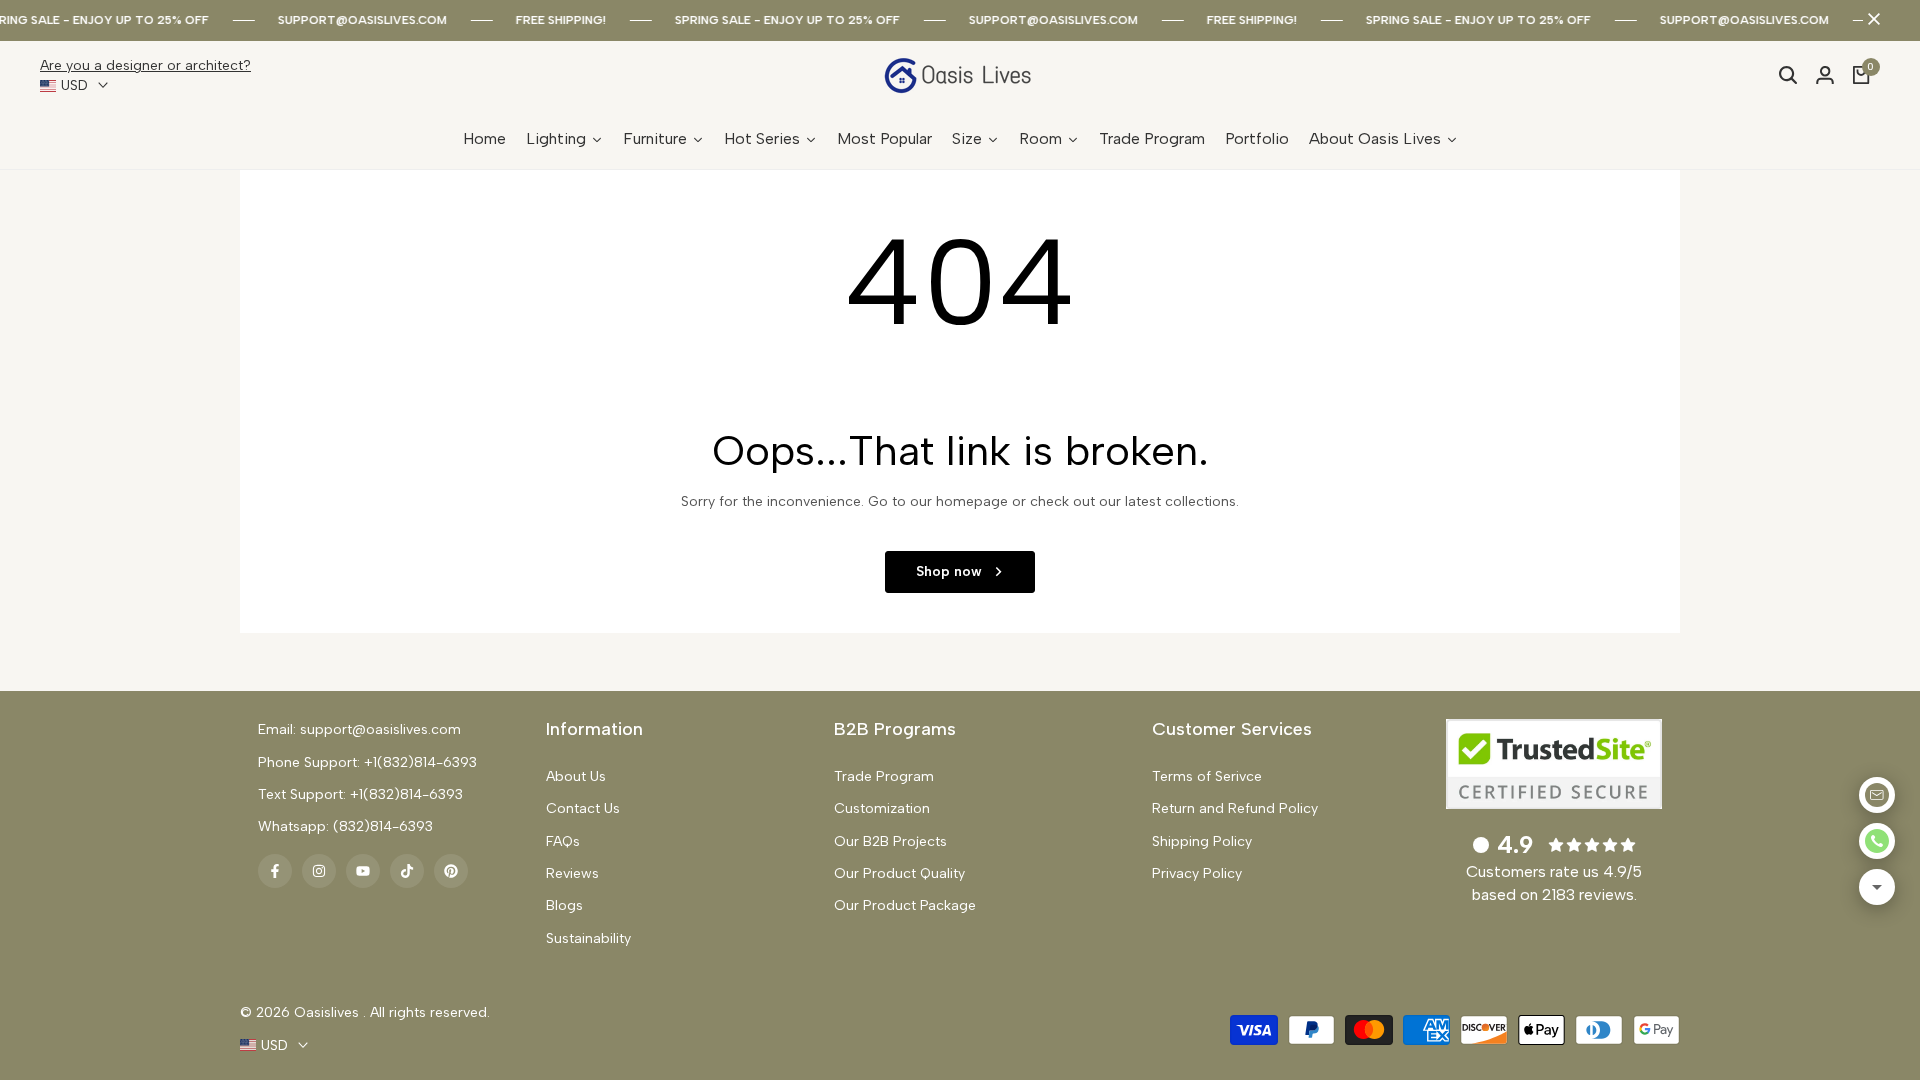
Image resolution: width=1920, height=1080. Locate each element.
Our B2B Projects (890, 841)
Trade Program (884, 776)
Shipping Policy (1202, 841)
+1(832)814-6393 (420, 762)
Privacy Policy (1197, 873)
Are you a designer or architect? (145, 65)
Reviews (572, 873)
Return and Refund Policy (1235, 808)
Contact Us (583, 808)
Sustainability (588, 938)
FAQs (563, 841)
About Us (576, 776)
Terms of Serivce (1207, 776)
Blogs (564, 905)
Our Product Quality (899, 873)
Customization (882, 808)
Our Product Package (905, 905)
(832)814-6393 (383, 826)
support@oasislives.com (352, 20)
